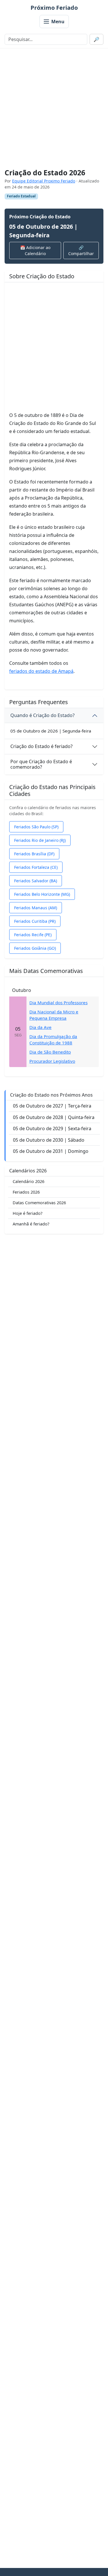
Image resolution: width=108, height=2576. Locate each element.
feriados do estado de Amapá (41, 671)
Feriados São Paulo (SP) (36, 827)
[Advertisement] (54, 109)
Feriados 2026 (26, 1192)
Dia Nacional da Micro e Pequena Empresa (54, 1015)
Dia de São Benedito (50, 1052)
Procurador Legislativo (52, 1061)
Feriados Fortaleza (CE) (36, 867)
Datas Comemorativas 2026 (39, 1203)
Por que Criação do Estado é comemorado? (41, 764)
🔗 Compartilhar (81, 250)
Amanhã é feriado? (31, 1224)
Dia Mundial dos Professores (58, 1003)
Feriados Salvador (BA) (36, 881)
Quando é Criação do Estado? (42, 715)
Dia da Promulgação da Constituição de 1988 (53, 1040)
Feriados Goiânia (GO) (35, 948)
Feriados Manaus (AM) (36, 908)
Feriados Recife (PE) (33, 935)
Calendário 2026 (29, 1181)
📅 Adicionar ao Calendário (35, 250)
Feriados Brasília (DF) (34, 854)
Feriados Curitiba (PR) (35, 921)
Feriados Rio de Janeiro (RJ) (40, 840)
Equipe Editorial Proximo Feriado (44, 181)
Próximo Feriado (54, 8)
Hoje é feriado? (28, 1213)
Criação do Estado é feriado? (41, 746)
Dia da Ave (40, 1027)
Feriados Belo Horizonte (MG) (42, 894)
